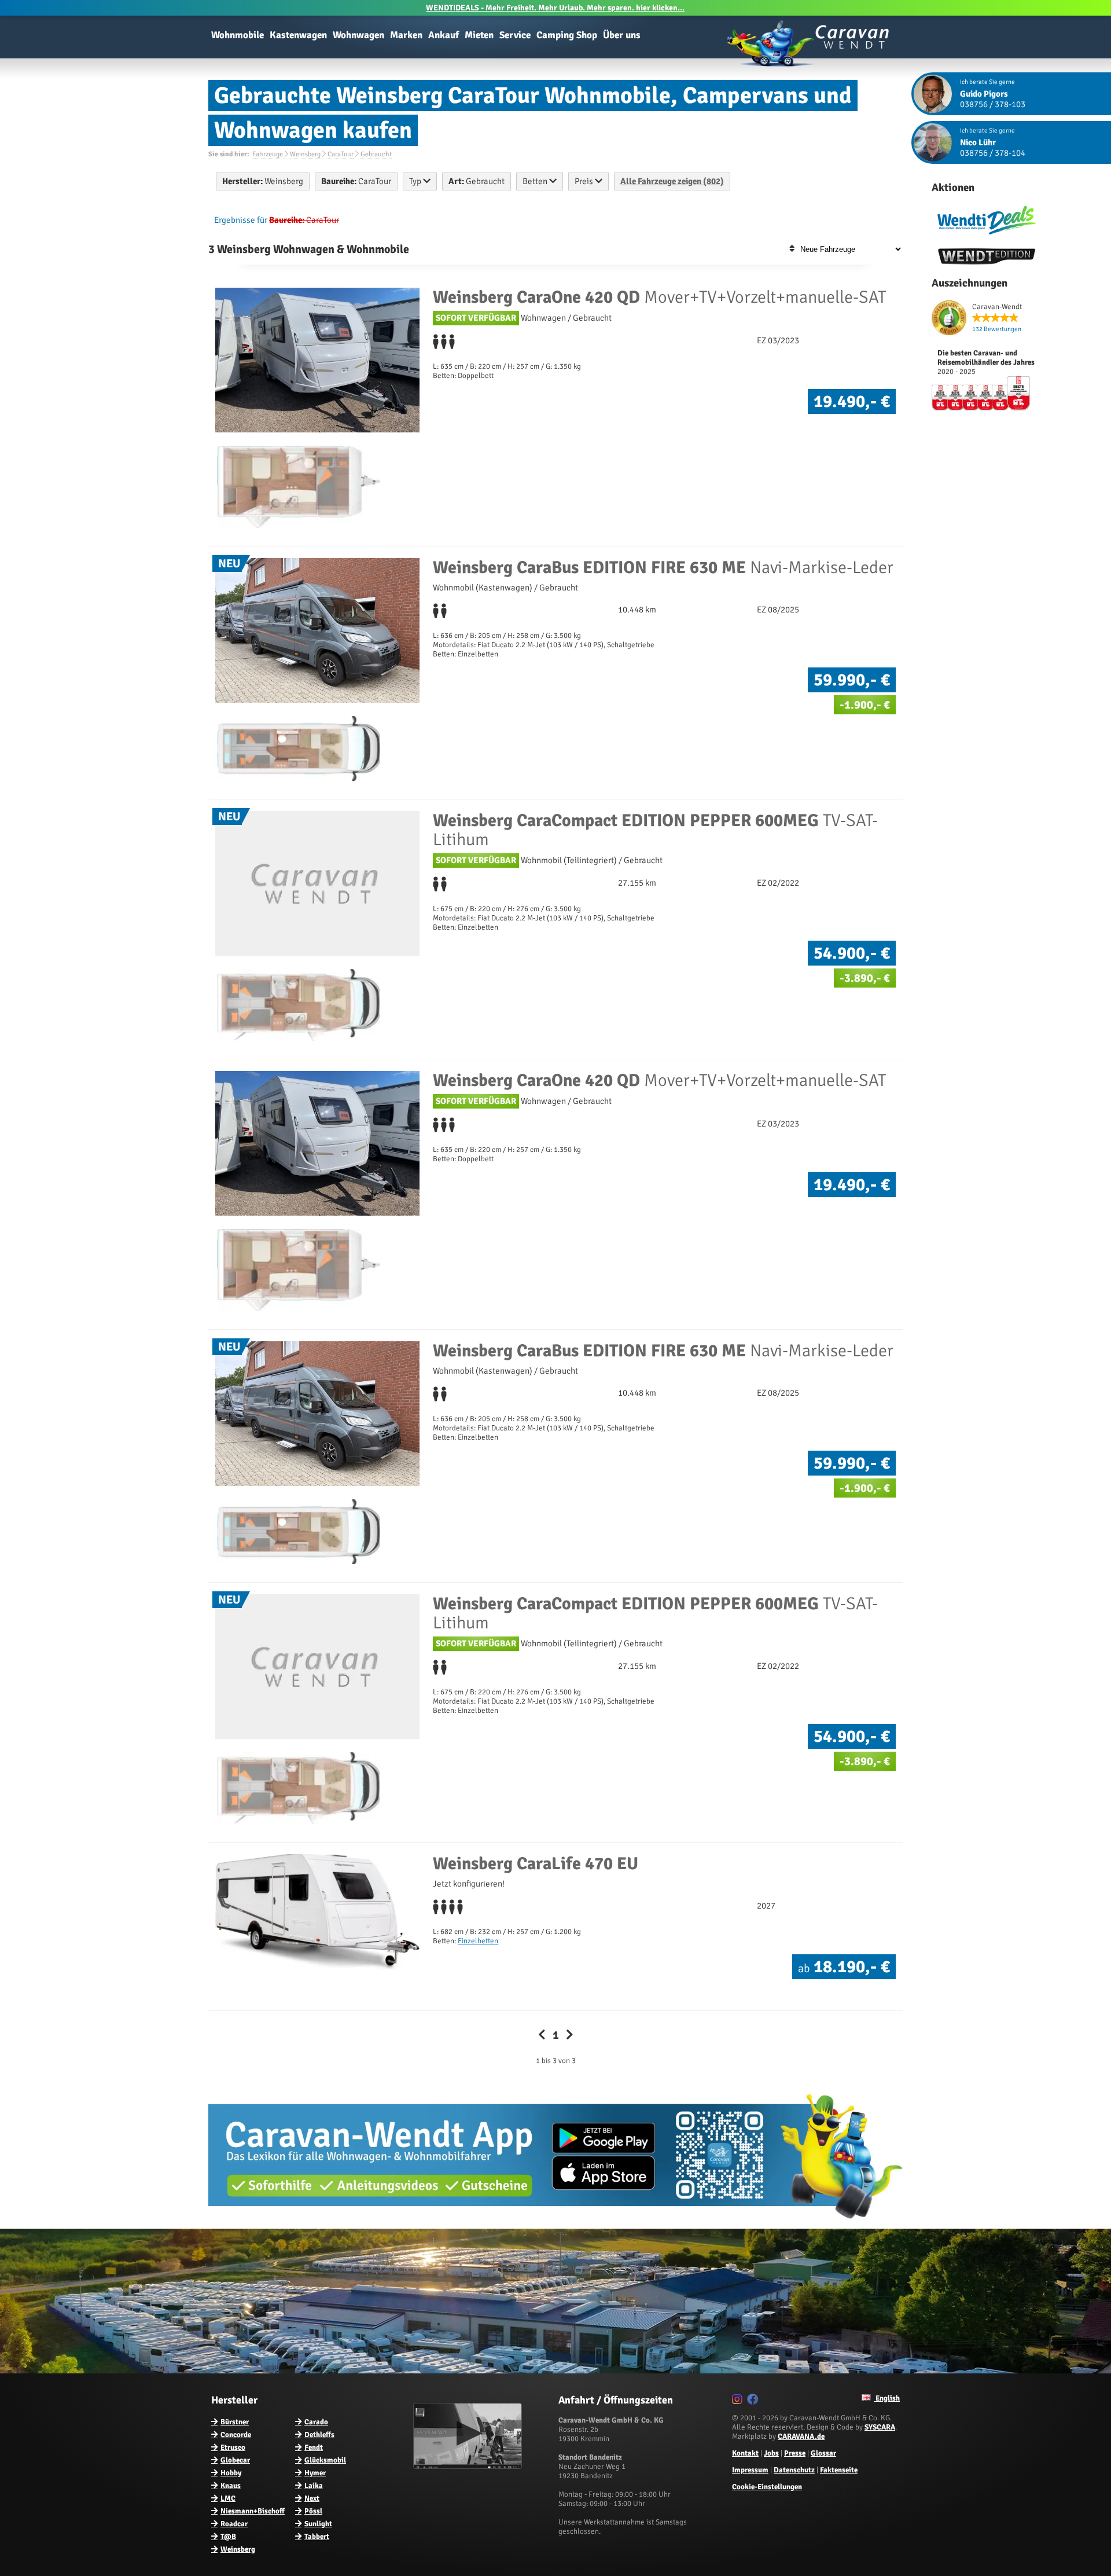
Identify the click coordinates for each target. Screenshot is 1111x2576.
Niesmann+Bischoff (253, 2511)
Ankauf (444, 35)
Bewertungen (997, 329)
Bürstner (235, 2422)
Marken (406, 35)
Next (312, 2498)
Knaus (231, 2486)
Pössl (313, 2511)
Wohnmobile (238, 35)
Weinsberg (238, 2549)
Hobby (231, 2473)
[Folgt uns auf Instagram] (739, 2401)
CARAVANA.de (801, 2436)
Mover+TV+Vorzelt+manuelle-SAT (659, 297)
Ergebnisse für (241, 220)
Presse (795, 2453)
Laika (314, 2486)
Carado (316, 2422)
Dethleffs (319, 2435)
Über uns (622, 35)
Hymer (315, 2473)
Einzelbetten (478, 1941)
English (887, 2398)
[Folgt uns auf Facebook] (754, 2401)
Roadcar (234, 2524)
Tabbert (317, 2537)
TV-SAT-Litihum (655, 830)
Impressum (750, 2470)
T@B (228, 2537)
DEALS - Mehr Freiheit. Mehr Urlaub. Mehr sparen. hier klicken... (555, 8)
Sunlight (318, 2524)
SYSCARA (880, 2427)
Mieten (479, 35)
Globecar (235, 2460)
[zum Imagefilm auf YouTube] (469, 2467)
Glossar (823, 2453)
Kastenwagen (298, 35)
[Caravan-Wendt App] (555, 2223)
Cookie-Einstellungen (767, 2487)
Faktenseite (839, 2470)
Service (515, 35)
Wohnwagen (358, 35)
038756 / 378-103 (993, 104)
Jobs (771, 2453)
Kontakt (745, 2453)
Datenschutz (794, 2470)
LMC (228, 2498)
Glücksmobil (325, 2460)
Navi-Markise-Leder (663, 568)
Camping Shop (567, 35)
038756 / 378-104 (993, 153)
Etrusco (233, 2447)
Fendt (314, 2447)
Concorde (236, 2435)
